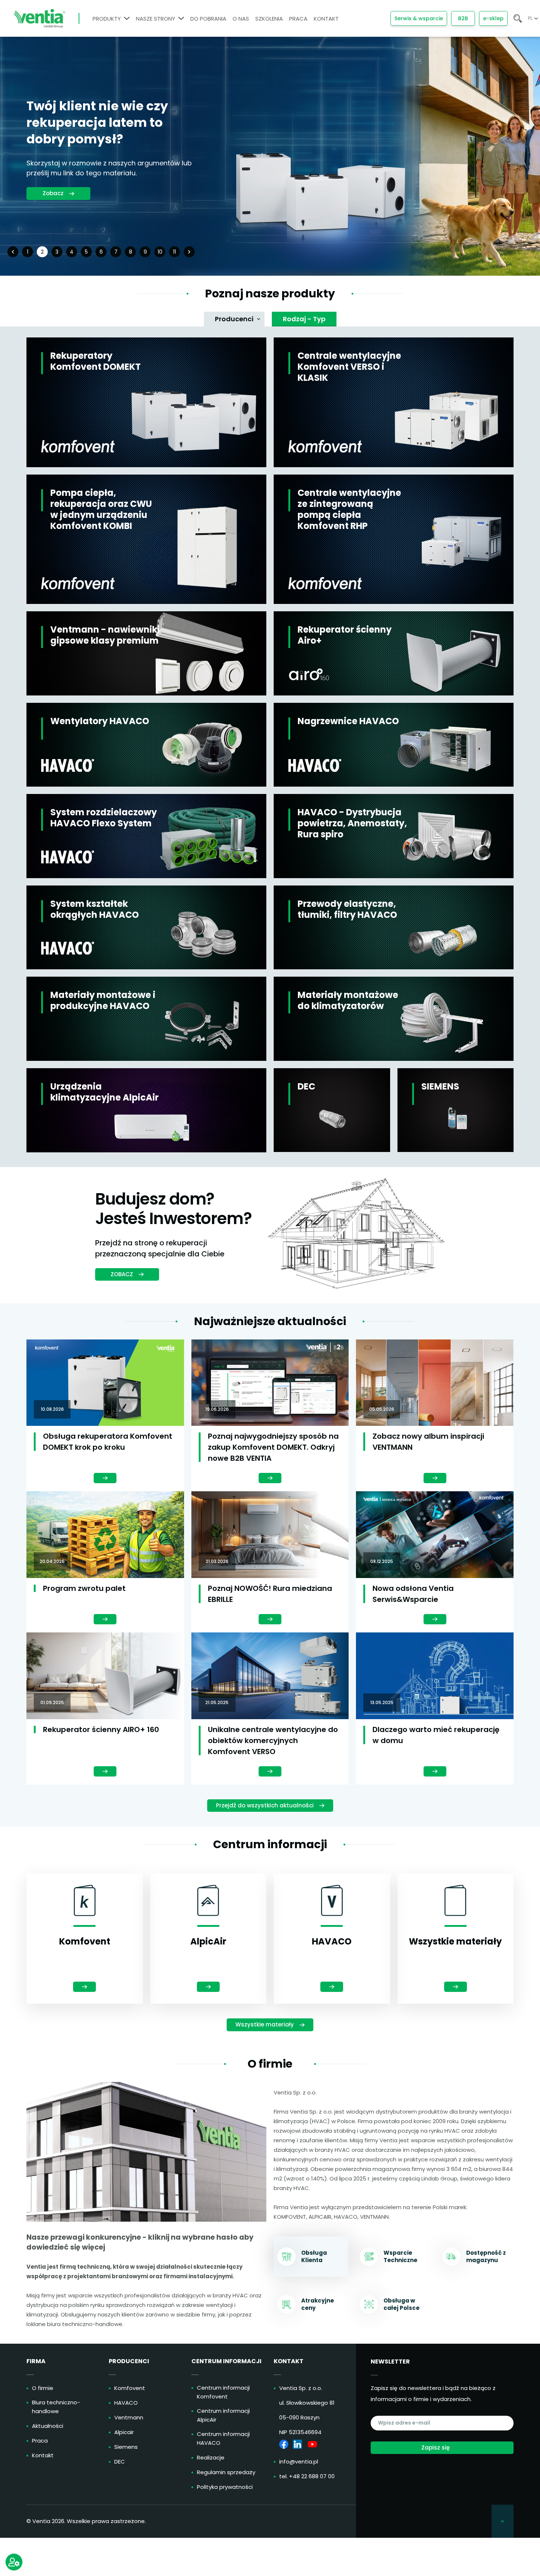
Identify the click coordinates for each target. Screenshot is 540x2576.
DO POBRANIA (208, 19)
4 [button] (72, 252)
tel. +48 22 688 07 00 (307, 2476)
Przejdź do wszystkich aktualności (265, 1805)
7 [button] (116, 252)
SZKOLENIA (269, 19)
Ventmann (129, 2417)
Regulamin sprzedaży (226, 2472)
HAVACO (126, 2403)
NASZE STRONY (156, 19)
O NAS (241, 19)
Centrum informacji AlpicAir (223, 2415)
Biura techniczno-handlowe (56, 2407)
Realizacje (211, 2457)
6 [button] (101, 252)
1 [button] (28, 252)
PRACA (298, 19)
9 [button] (145, 252)
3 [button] (57, 252)
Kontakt (43, 2455)
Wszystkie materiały (265, 2024)
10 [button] (160, 252)
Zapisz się (435, 2448)
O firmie (43, 2388)
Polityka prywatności (225, 2487)
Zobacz (53, 198)
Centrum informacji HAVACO (223, 2438)
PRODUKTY (107, 19)
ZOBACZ (122, 1274)
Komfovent (130, 2388)
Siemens (126, 2447)
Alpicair (124, 2432)
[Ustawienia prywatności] (14, 2562)
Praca (40, 2441)
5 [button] (86, 252)
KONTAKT (326, 19)
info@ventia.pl (299, 2461)
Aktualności (48, 2426)
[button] (13, 252)
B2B (463, 18)
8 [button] (131, 252)
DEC (120, 2461)
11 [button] (174, 252)
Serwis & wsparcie (419, 18)
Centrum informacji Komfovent (223, 2392)
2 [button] (42, 252)
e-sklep (493, 18)
